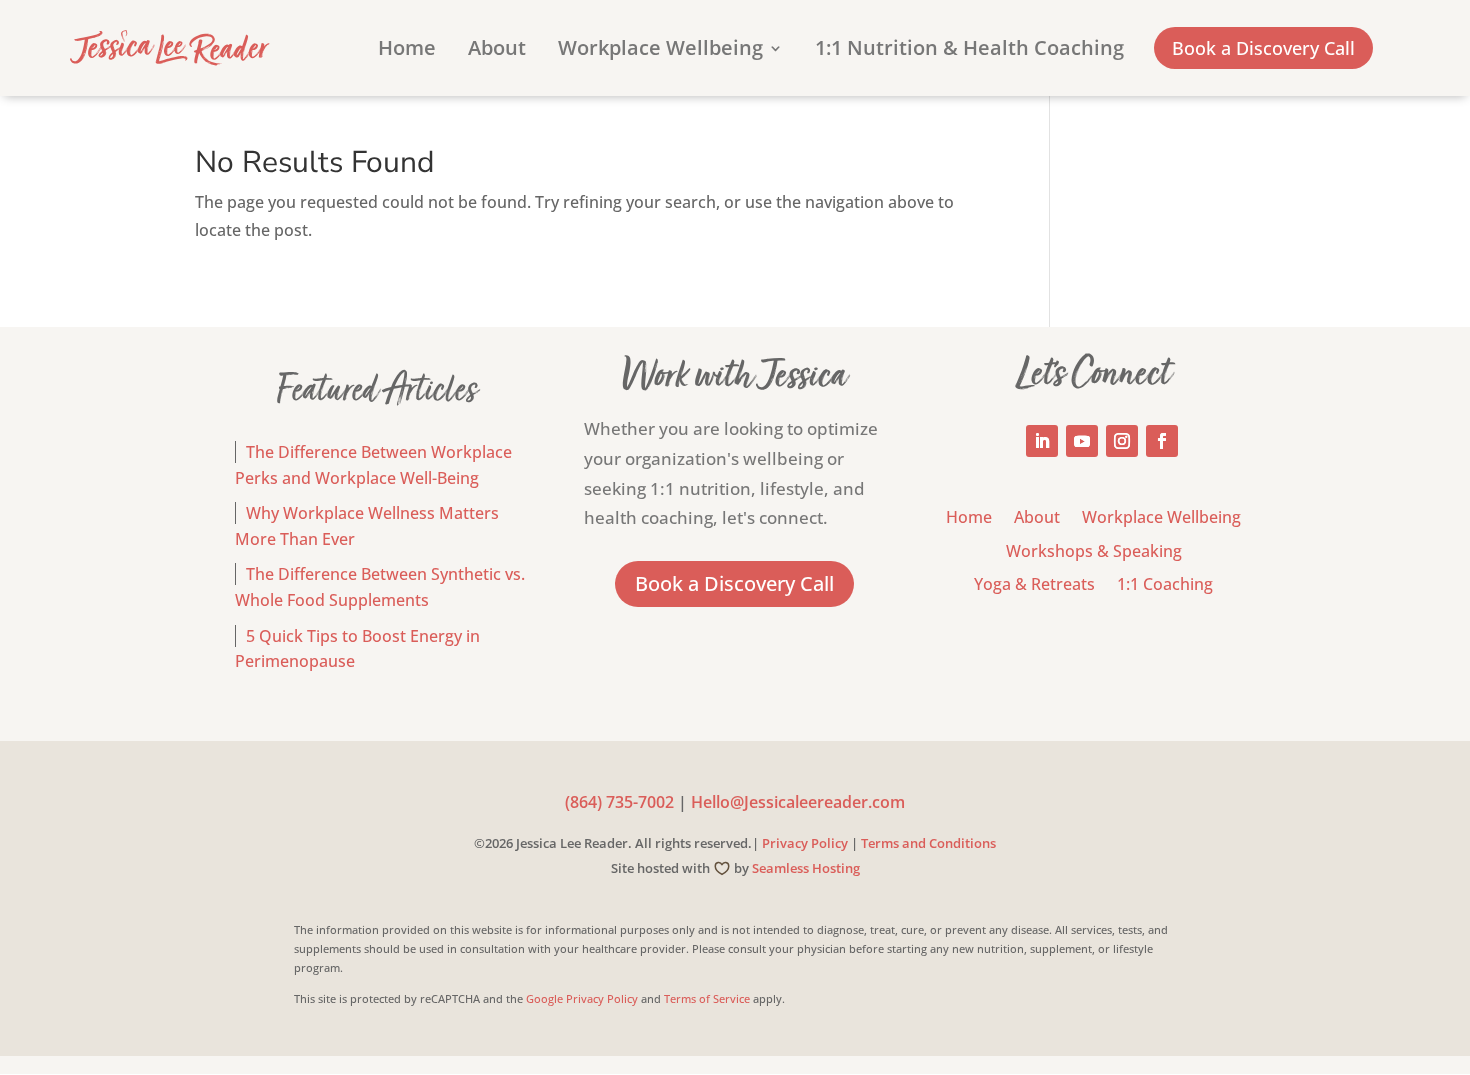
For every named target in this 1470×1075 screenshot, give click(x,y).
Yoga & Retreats (1034, 585)
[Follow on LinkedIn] (1042, 441)
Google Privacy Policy (582, 998)
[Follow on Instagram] (1122, 441)
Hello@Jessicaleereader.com (798, 802)
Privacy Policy (805, 843)
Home (407, 51)
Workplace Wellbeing (660, 51)
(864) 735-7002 (619, 802)
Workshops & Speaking (1094, 552)
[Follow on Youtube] (1082, 441)
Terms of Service (707, 998)
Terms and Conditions (928, 843)
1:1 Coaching (1165, 585)
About (497, 51)
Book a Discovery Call (1263, 48)
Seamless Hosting (806, 868)
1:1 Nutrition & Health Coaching (969, 51)
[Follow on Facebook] (1162, 441)
